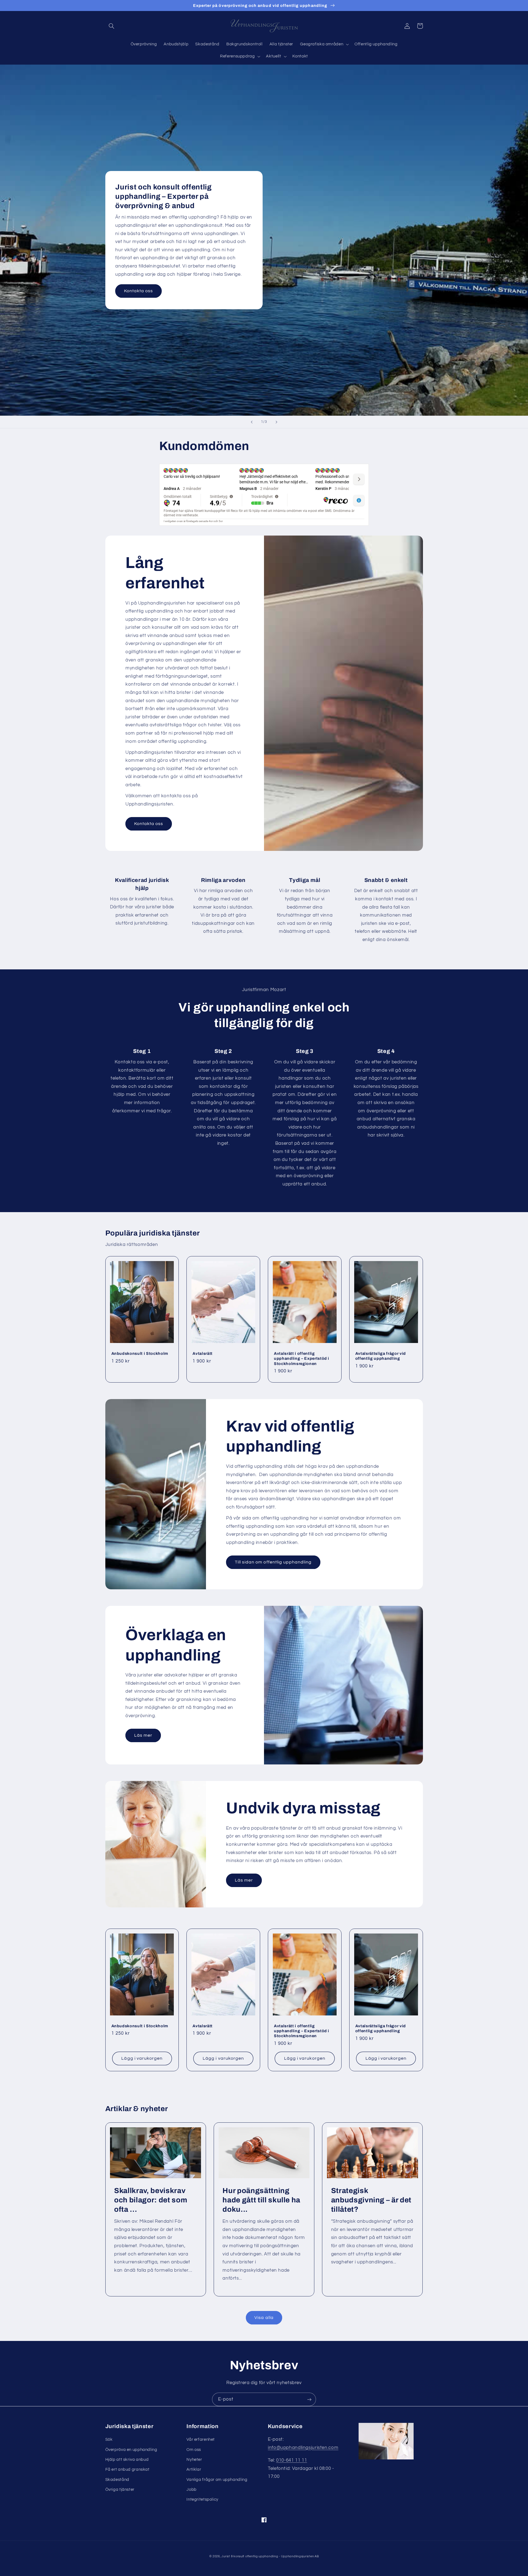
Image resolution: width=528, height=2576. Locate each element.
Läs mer (143, 1735)
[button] (112, 26)
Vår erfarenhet (201, 2440)
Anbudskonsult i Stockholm (140, 1353)
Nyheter (194, 2460)
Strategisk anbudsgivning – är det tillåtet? (371, 2200)
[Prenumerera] (309, 2399)
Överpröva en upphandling (131, 2450)
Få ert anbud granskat (127, 2469)
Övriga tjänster (120, 2490)
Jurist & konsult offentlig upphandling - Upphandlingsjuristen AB (270, 2556)
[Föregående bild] (252, 422)
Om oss (194, 2450)
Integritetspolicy (202, 2499)
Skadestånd (117, 2480)
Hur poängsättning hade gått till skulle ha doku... (261, 2200)
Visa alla (264, 2318)
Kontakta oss (139, 291)
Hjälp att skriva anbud (127, 2460)
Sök (109, 2440)
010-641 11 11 (291, 2460)
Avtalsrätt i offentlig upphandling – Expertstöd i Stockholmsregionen (302, 1359)
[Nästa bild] (276, 422)
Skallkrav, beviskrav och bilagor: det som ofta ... (151, 2200)
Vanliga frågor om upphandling (217, 2480)
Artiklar (194, 2469)
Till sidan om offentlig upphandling (273, 1562)
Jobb (192, 2490)
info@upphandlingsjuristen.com (303, 2448)
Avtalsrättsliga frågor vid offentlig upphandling (381, 1356)
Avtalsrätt (203, 1353)
